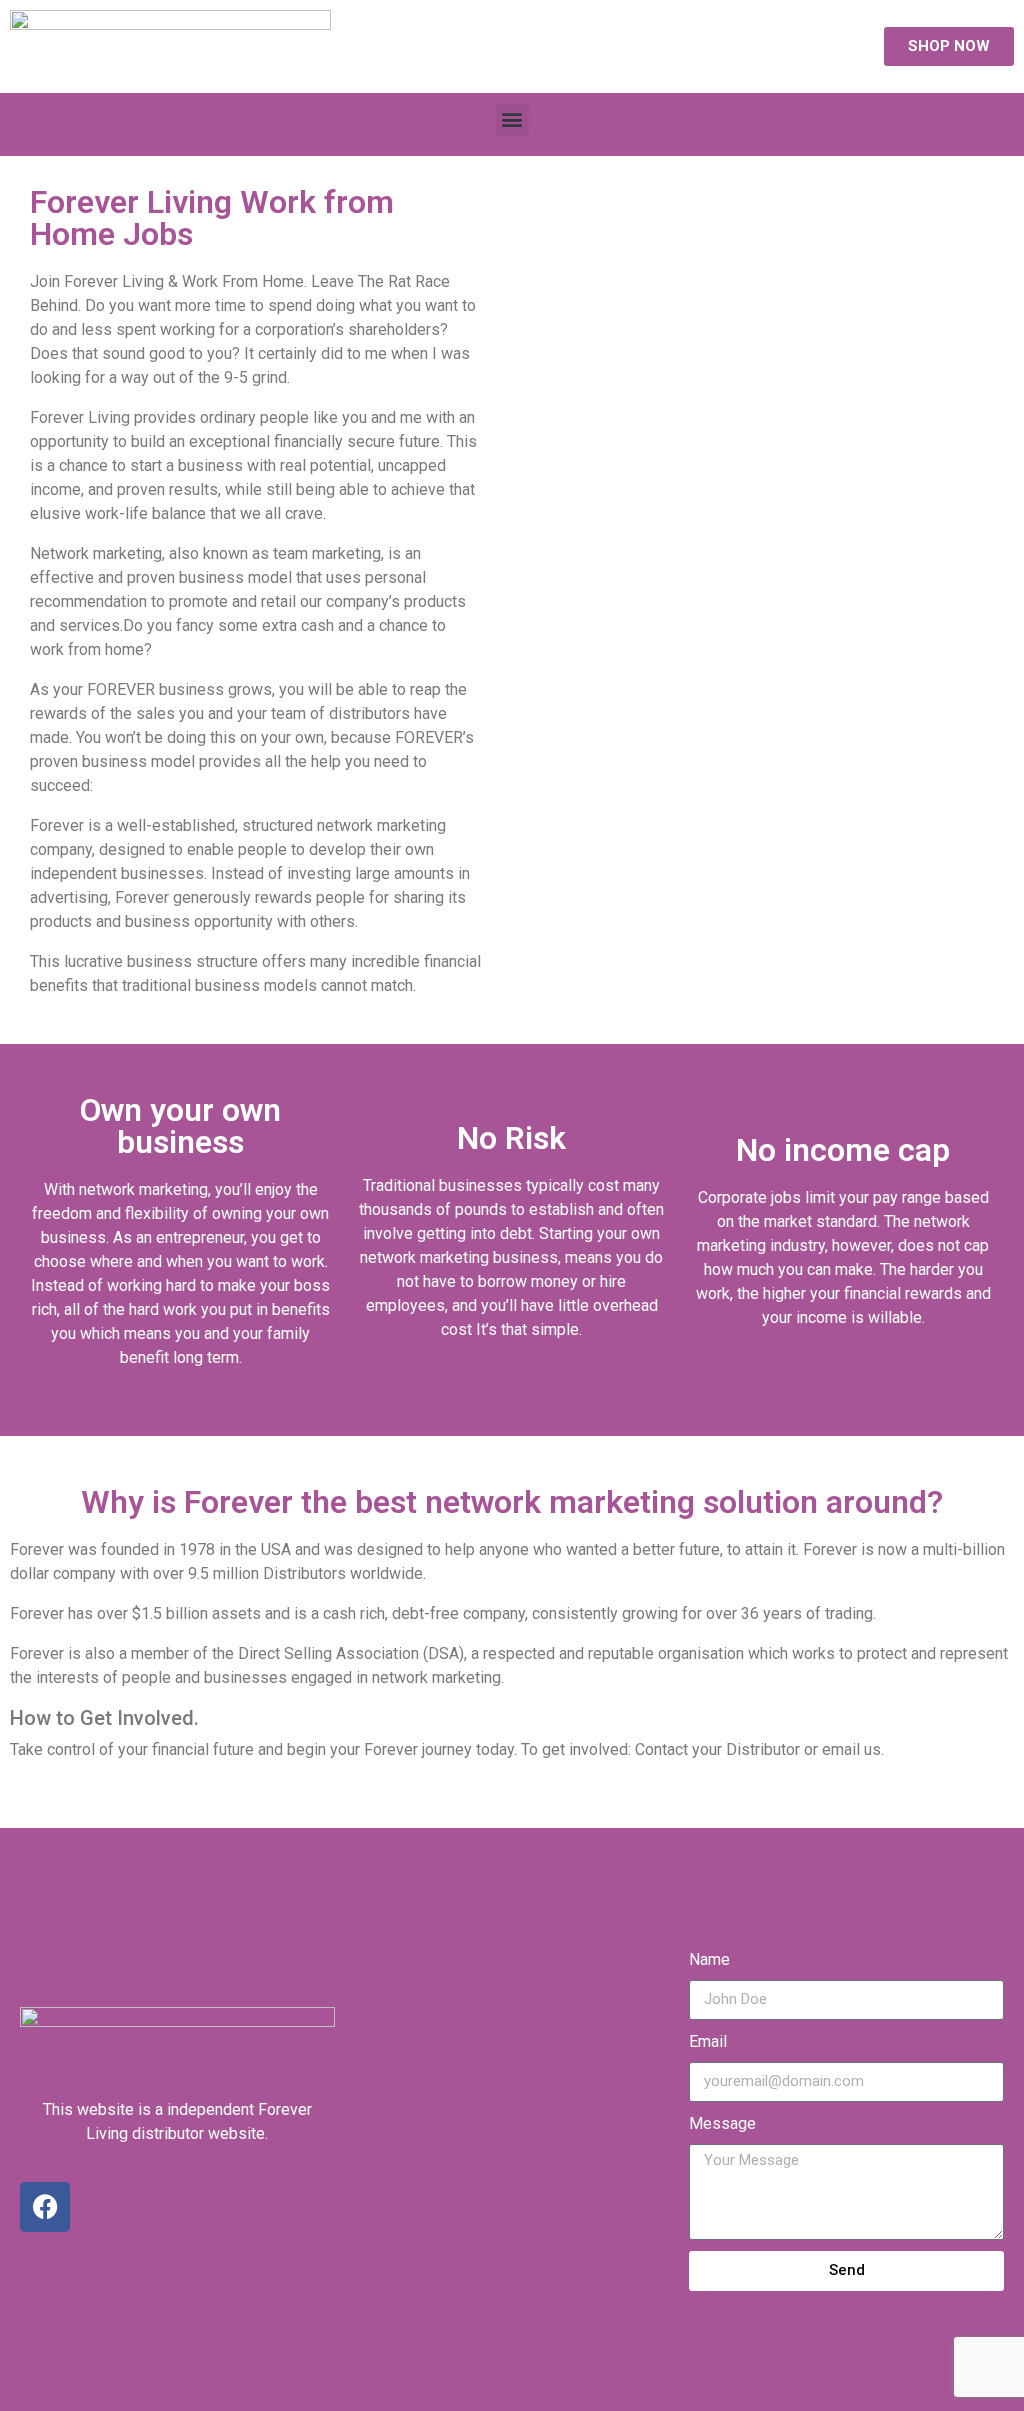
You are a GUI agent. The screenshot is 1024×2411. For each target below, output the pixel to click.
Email (708, 2041)
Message (722, 2123)
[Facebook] (45, 2207)
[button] (512, 119)
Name (709, 1959)
